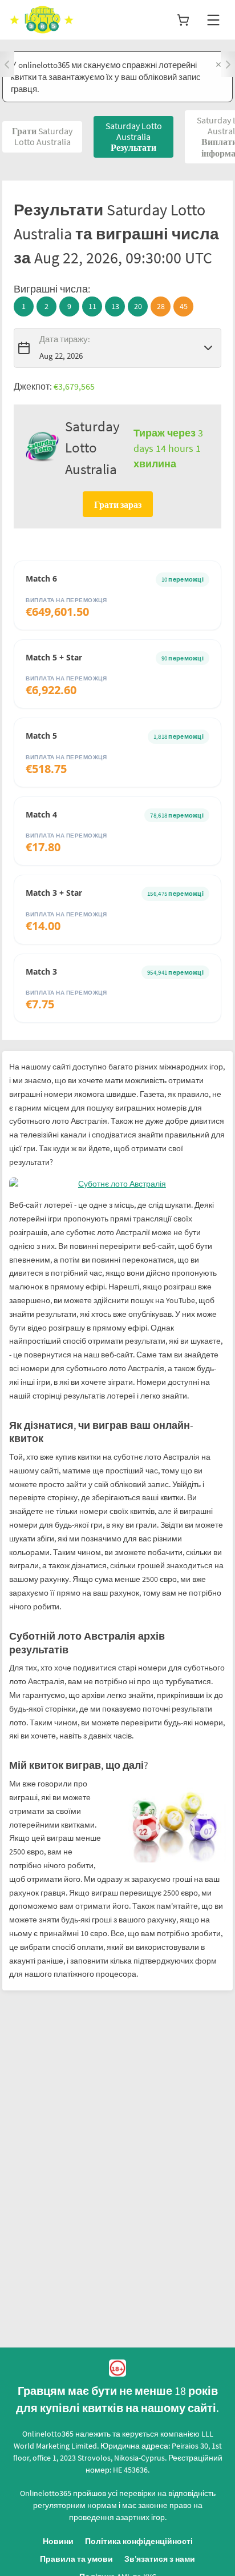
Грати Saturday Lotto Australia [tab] (42, 136)
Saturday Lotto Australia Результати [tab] (134, 137)
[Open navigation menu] (213, 20)
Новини (58, 2541)
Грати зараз (118, 504)
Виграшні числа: (52, 289)
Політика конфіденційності (139, 2541)
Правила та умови (76, 2559)
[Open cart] (183, 20)
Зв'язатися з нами (160, 2559)
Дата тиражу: (65, 339)
